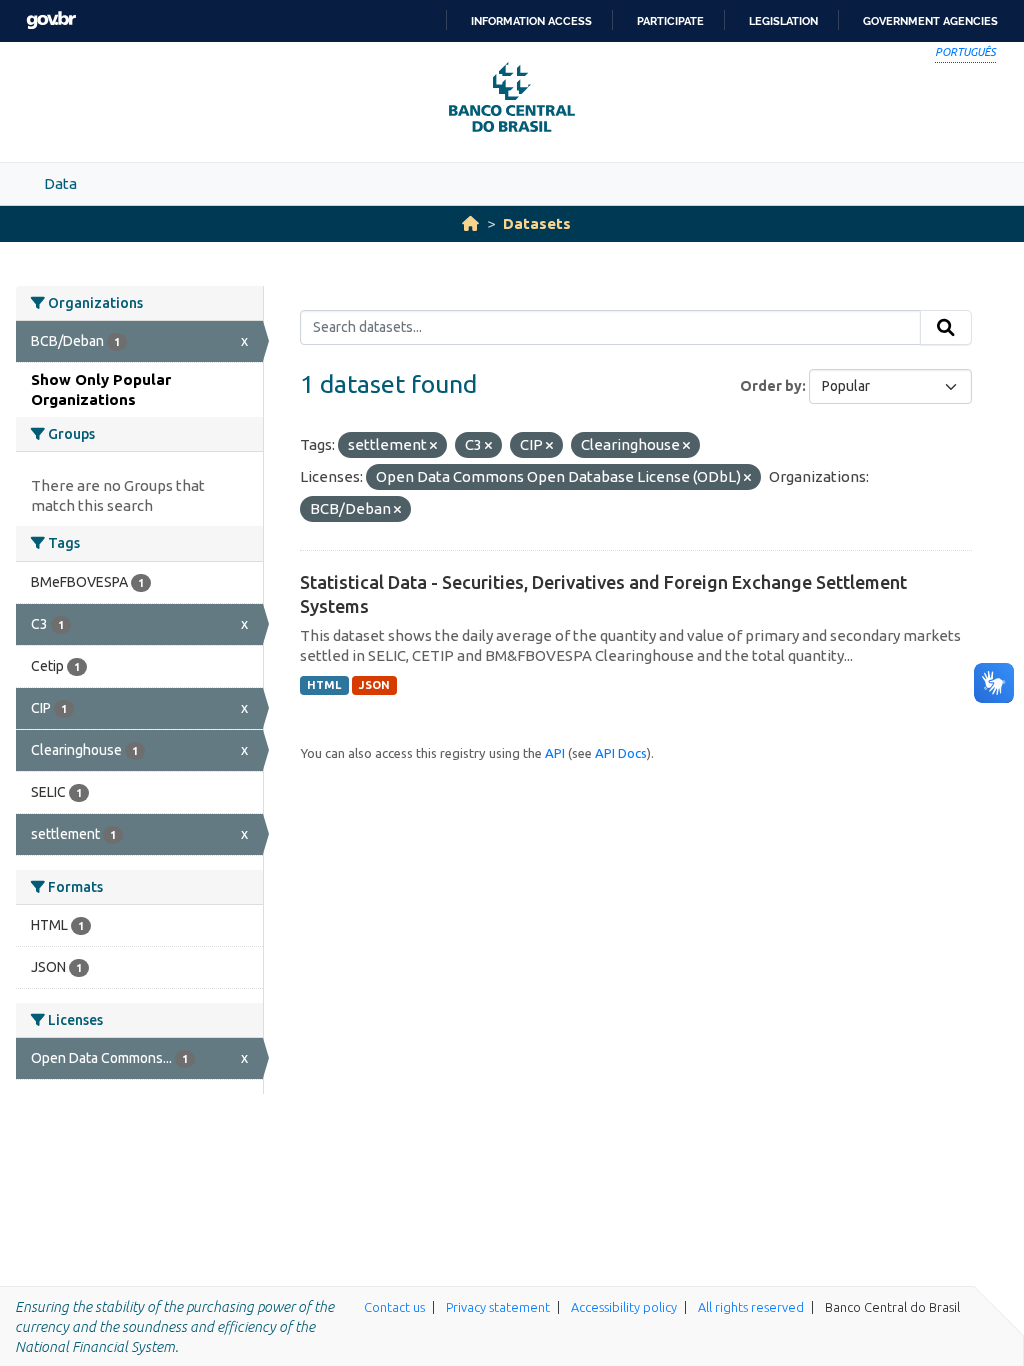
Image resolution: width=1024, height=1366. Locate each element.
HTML (324, 685)
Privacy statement (498, 1307)
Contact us (394, 1307)
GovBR (51, 20)
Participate (670, 21)
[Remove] (433, 446)
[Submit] (946, 328)
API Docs (621, 753)
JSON (374, 685)
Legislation (783, 21)
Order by (771, 386)
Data (60, 183)
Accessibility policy (624, 1307)
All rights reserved (751, 1307)
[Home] (470, 223)
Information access (531, 21)
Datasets (537, 223)
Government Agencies (930, 21)
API (555, 753)
